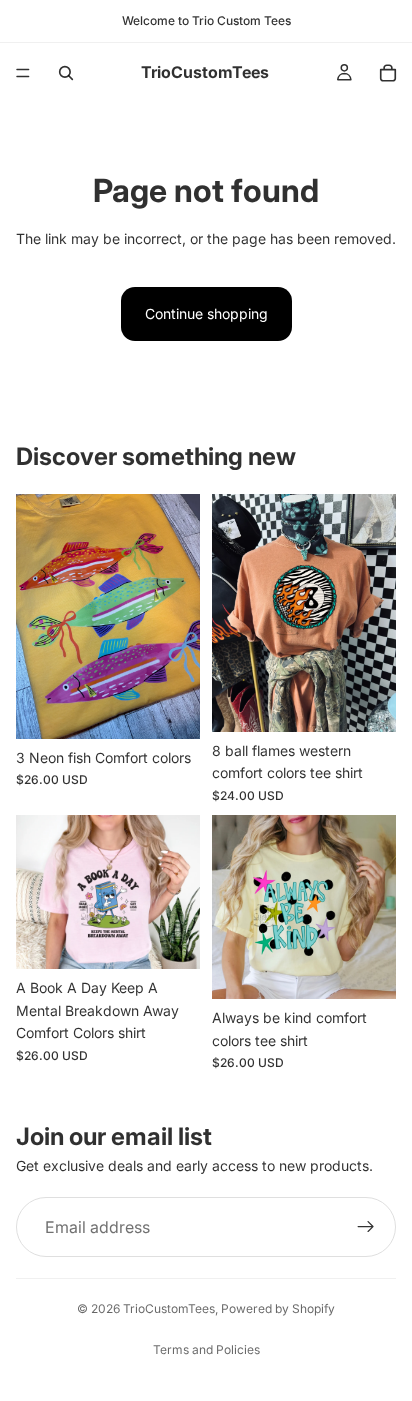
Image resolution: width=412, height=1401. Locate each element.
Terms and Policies (206, 1349)
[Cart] (388, 73)
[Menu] (23, 73)
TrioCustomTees (169, 1308)
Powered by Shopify (278, 1308)
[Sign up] (366, 1227)
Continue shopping (206, 313)
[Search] (66, 73)
